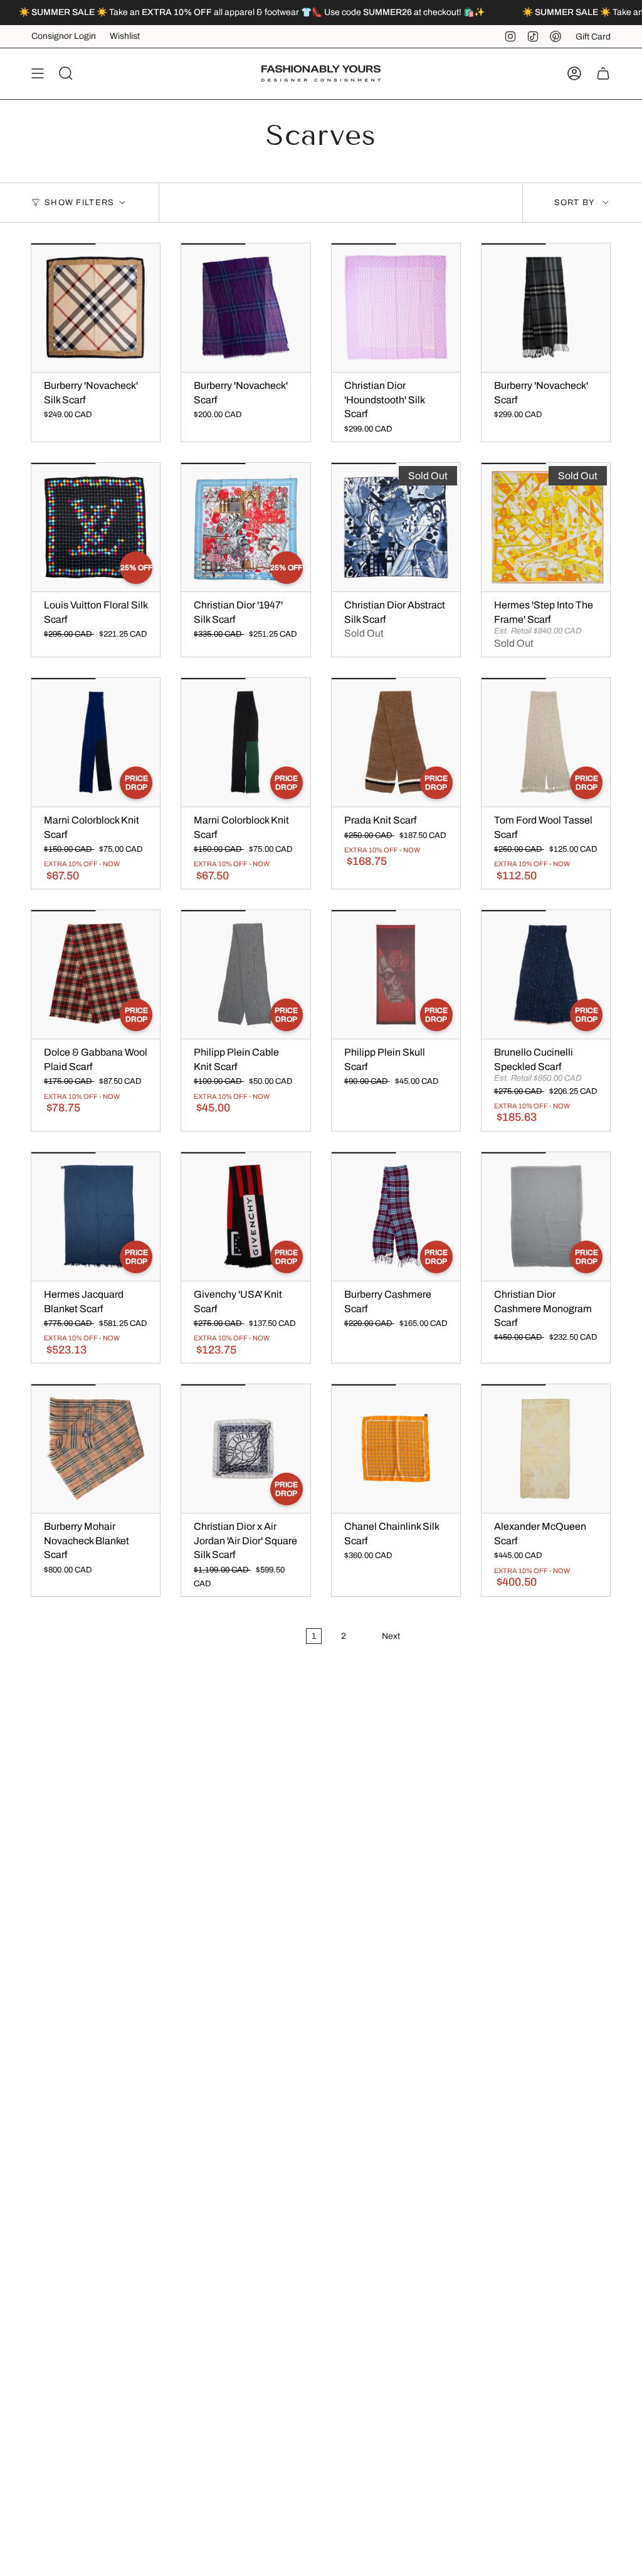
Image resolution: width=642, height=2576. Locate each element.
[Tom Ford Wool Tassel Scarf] (546, 742)
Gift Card (593, 37)
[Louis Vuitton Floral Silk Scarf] (96, 527)
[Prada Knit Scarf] (396, 742)
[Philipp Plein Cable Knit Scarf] (245, 974)
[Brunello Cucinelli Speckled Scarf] (546, 974)
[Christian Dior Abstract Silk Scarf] (396, 527)
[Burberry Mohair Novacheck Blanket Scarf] (96, 1449)
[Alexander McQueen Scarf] (546, 1449)
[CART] (603, 73)
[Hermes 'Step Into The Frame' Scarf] (546, 527)
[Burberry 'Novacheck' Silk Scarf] (96, 308)
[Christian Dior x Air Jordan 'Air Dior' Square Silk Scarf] (245, 1449)
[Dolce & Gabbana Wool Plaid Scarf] (96, 974)
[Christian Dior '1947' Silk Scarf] (245, 527)
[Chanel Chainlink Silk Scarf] (396, 1449)
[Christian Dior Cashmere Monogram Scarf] (546, 1216)
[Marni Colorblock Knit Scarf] (96, 742)
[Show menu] (38, 73)
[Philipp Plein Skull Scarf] (396, 974)
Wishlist (125, 36)
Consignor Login (64, 36)
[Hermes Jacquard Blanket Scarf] (96, 1216)
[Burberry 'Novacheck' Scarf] (245, 308)
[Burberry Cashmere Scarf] (396, 1216)
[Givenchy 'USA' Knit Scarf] (245, 1216)
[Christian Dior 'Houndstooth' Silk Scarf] (396, 308)
